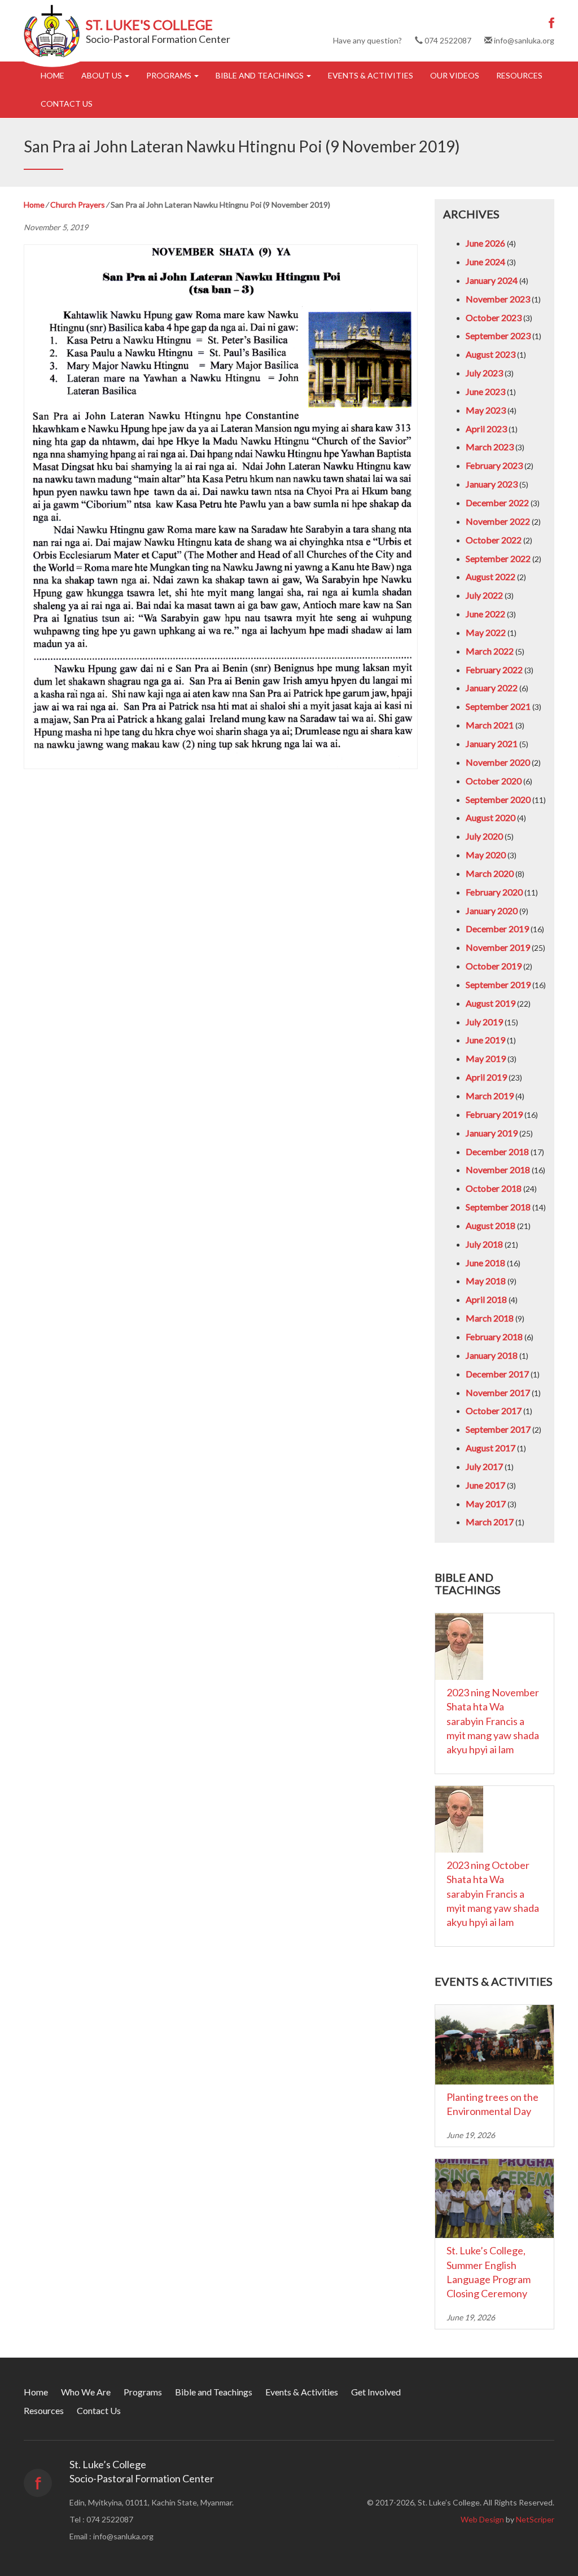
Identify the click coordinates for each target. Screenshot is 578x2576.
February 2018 (494, 1337)
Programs (170, 75)
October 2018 (494, 1188)
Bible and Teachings (260, 75)
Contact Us (67, 104)
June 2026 (485, 243)
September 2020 (498, 799)
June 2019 (485, 1040)
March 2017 (490, 1522)
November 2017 (498, 1392)
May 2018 (486, 1281)
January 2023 (492, 484)
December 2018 (497, 1151)
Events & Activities (371, 75)
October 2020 (494, 781)
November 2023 (498, 299)
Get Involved (376, 2392)
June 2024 (485, 262)
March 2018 (490, 1318)
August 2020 (491, 817)
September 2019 (498, 984)
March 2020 (490, 873)
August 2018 (491, 1225)
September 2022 (498, 558)
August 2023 (491, 354)
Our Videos (455, 75)
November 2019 (498, 947)
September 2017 (498, 1429)
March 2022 (490, 651)
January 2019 (492, 1133)
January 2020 (492, 910)
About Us (102, 75)
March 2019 (490, 1096)
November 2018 (498, 1169)
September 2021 (498, 706)
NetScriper (535, 2519)
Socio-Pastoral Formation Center (158, 39)
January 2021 (492, 743)
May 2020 (486, 855)
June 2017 (485, 1485)
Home (52, 75)
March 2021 (490, 725)
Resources (519, 75)
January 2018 (492, 1355)
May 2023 (486, 410)
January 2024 (492, 280)
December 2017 (497, 1374)
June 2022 (485, 614)
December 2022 (497, 503)
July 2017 (484, 1466)
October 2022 (494, 540)
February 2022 (494, 670)
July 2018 (484, 1244)
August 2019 (491, 1003)
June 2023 (485, 391)
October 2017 (494, 1410)
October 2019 (494, 966)
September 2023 (498, 335)
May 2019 (486, 1058)
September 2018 (498, 1207)
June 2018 (485, 1263)
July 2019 (484, 1022)
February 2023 (494, 465)
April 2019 (486, 1077)
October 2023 (494, 317)
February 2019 (494, 1114)
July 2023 (484, 373)
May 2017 (486, 1504)
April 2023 (486, 429)
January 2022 (492, 688)
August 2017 (491, 1448)
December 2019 (497, 929)
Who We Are (86, 2392)
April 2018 (486, 1299)
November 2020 (498, 762)
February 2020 (494, 892)
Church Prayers (78, 205)
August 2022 (491, 576)
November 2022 (498, 521)
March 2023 (490, 447)
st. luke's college (149, 25)
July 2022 (484, 595)
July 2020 (484, 836)
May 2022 (486, 632)
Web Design (482, 2519)
